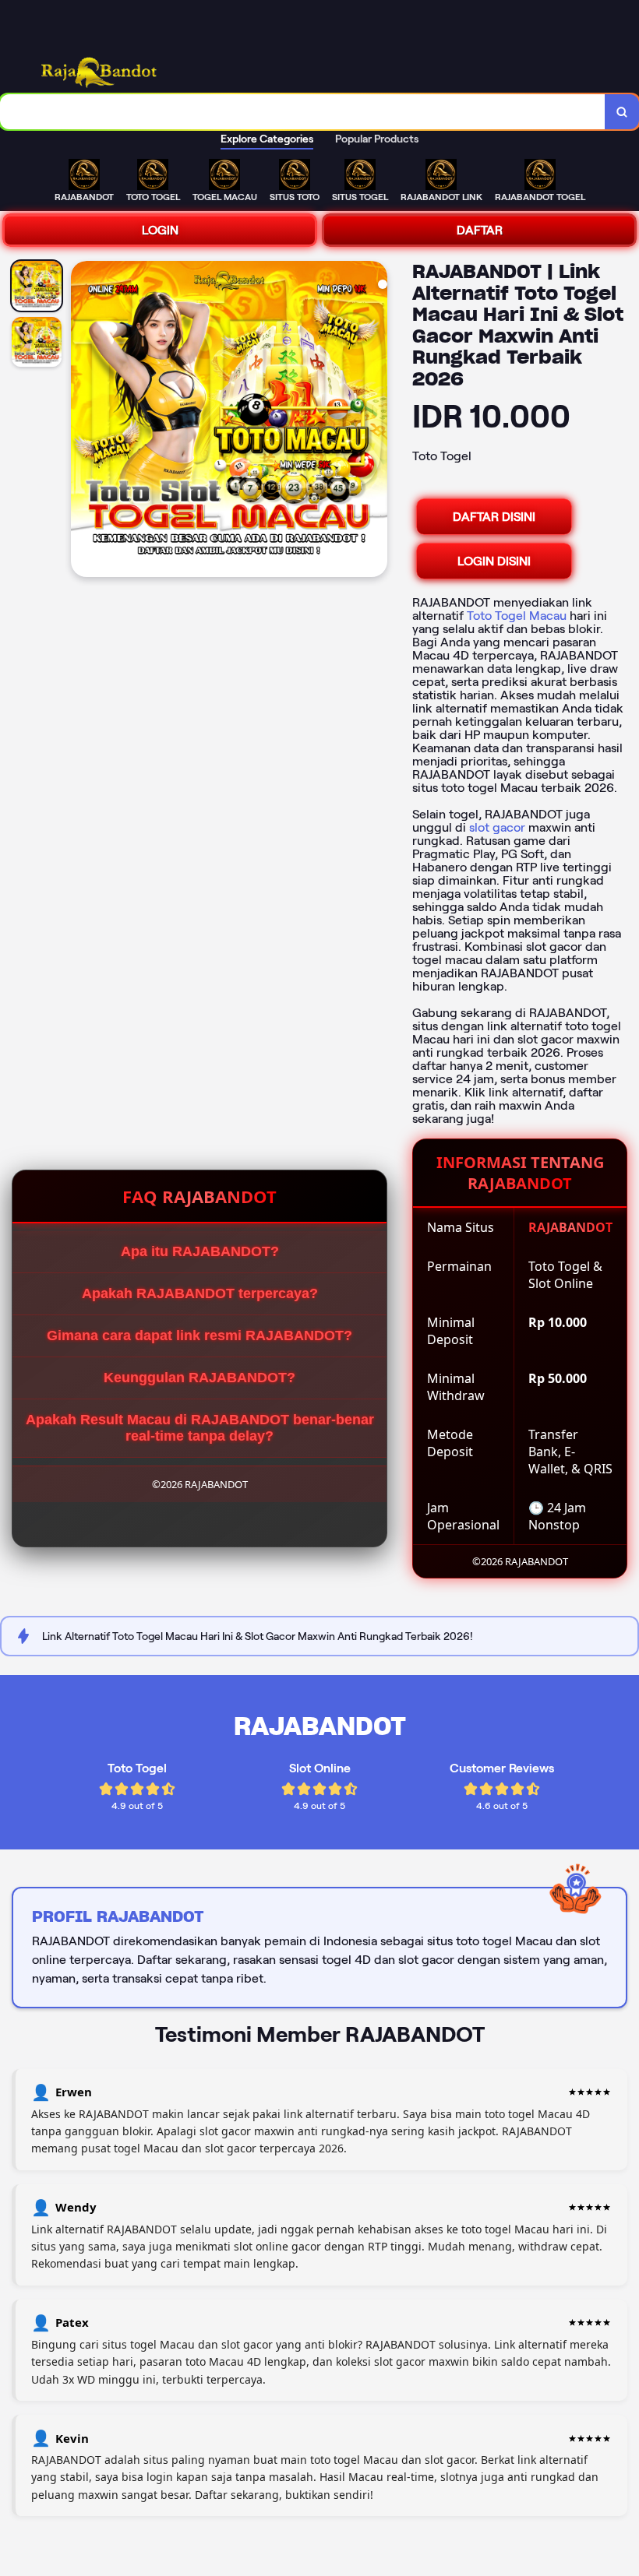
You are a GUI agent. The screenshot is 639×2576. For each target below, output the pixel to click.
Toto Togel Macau (517, 616)
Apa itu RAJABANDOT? (200, 1251)
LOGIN (160, 230)
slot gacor (497, 827)
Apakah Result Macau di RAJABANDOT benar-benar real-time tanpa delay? (200, 1428)
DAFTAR (480, 230)
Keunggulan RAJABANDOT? (199, 1378)
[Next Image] (375, 421)
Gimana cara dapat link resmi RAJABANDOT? (199, 1336)
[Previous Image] (83, 421)
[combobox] (303, 112)
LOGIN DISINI (494, 561)
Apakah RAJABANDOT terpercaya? (200, 1293)
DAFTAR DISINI (494, 517)
